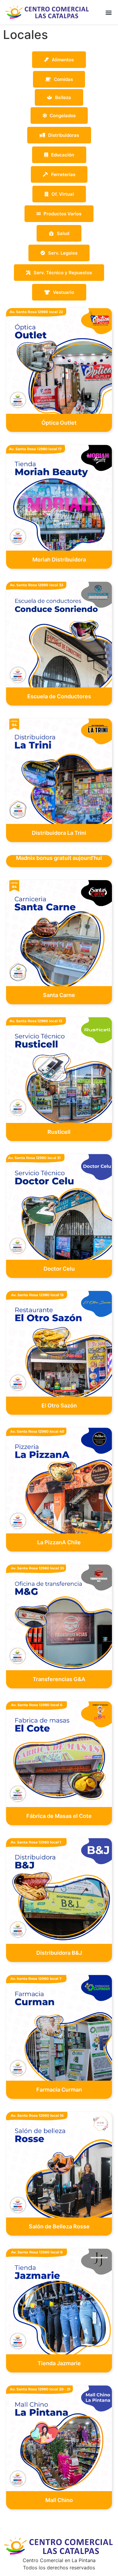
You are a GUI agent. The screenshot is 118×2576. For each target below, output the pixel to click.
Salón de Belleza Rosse (59, 2226)
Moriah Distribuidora (59, 560)
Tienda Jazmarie (59, 2363)
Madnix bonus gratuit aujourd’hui (59, 858)
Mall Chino (59, 2500)
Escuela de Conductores (59, 696)
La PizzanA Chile (59, 1542)
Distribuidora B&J (59, 1953)
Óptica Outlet (59, 423)
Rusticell (59, 1132)
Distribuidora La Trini (59, 833)
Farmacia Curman (59, 2090)
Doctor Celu (59, 1269)
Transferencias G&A (59, 1679)
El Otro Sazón (59, 1405)
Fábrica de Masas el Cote (59, 1816)
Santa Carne (59, 995)
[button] (108, 12)
